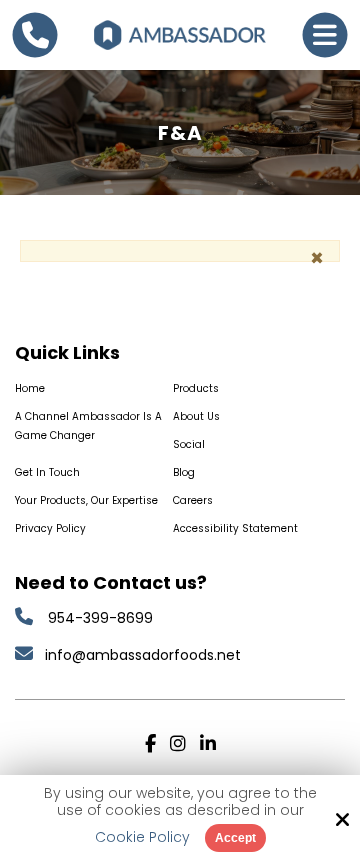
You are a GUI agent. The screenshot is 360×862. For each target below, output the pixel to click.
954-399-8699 (100, 618)
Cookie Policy (142, 837)
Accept (235, 838)
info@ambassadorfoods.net (145, 655)
